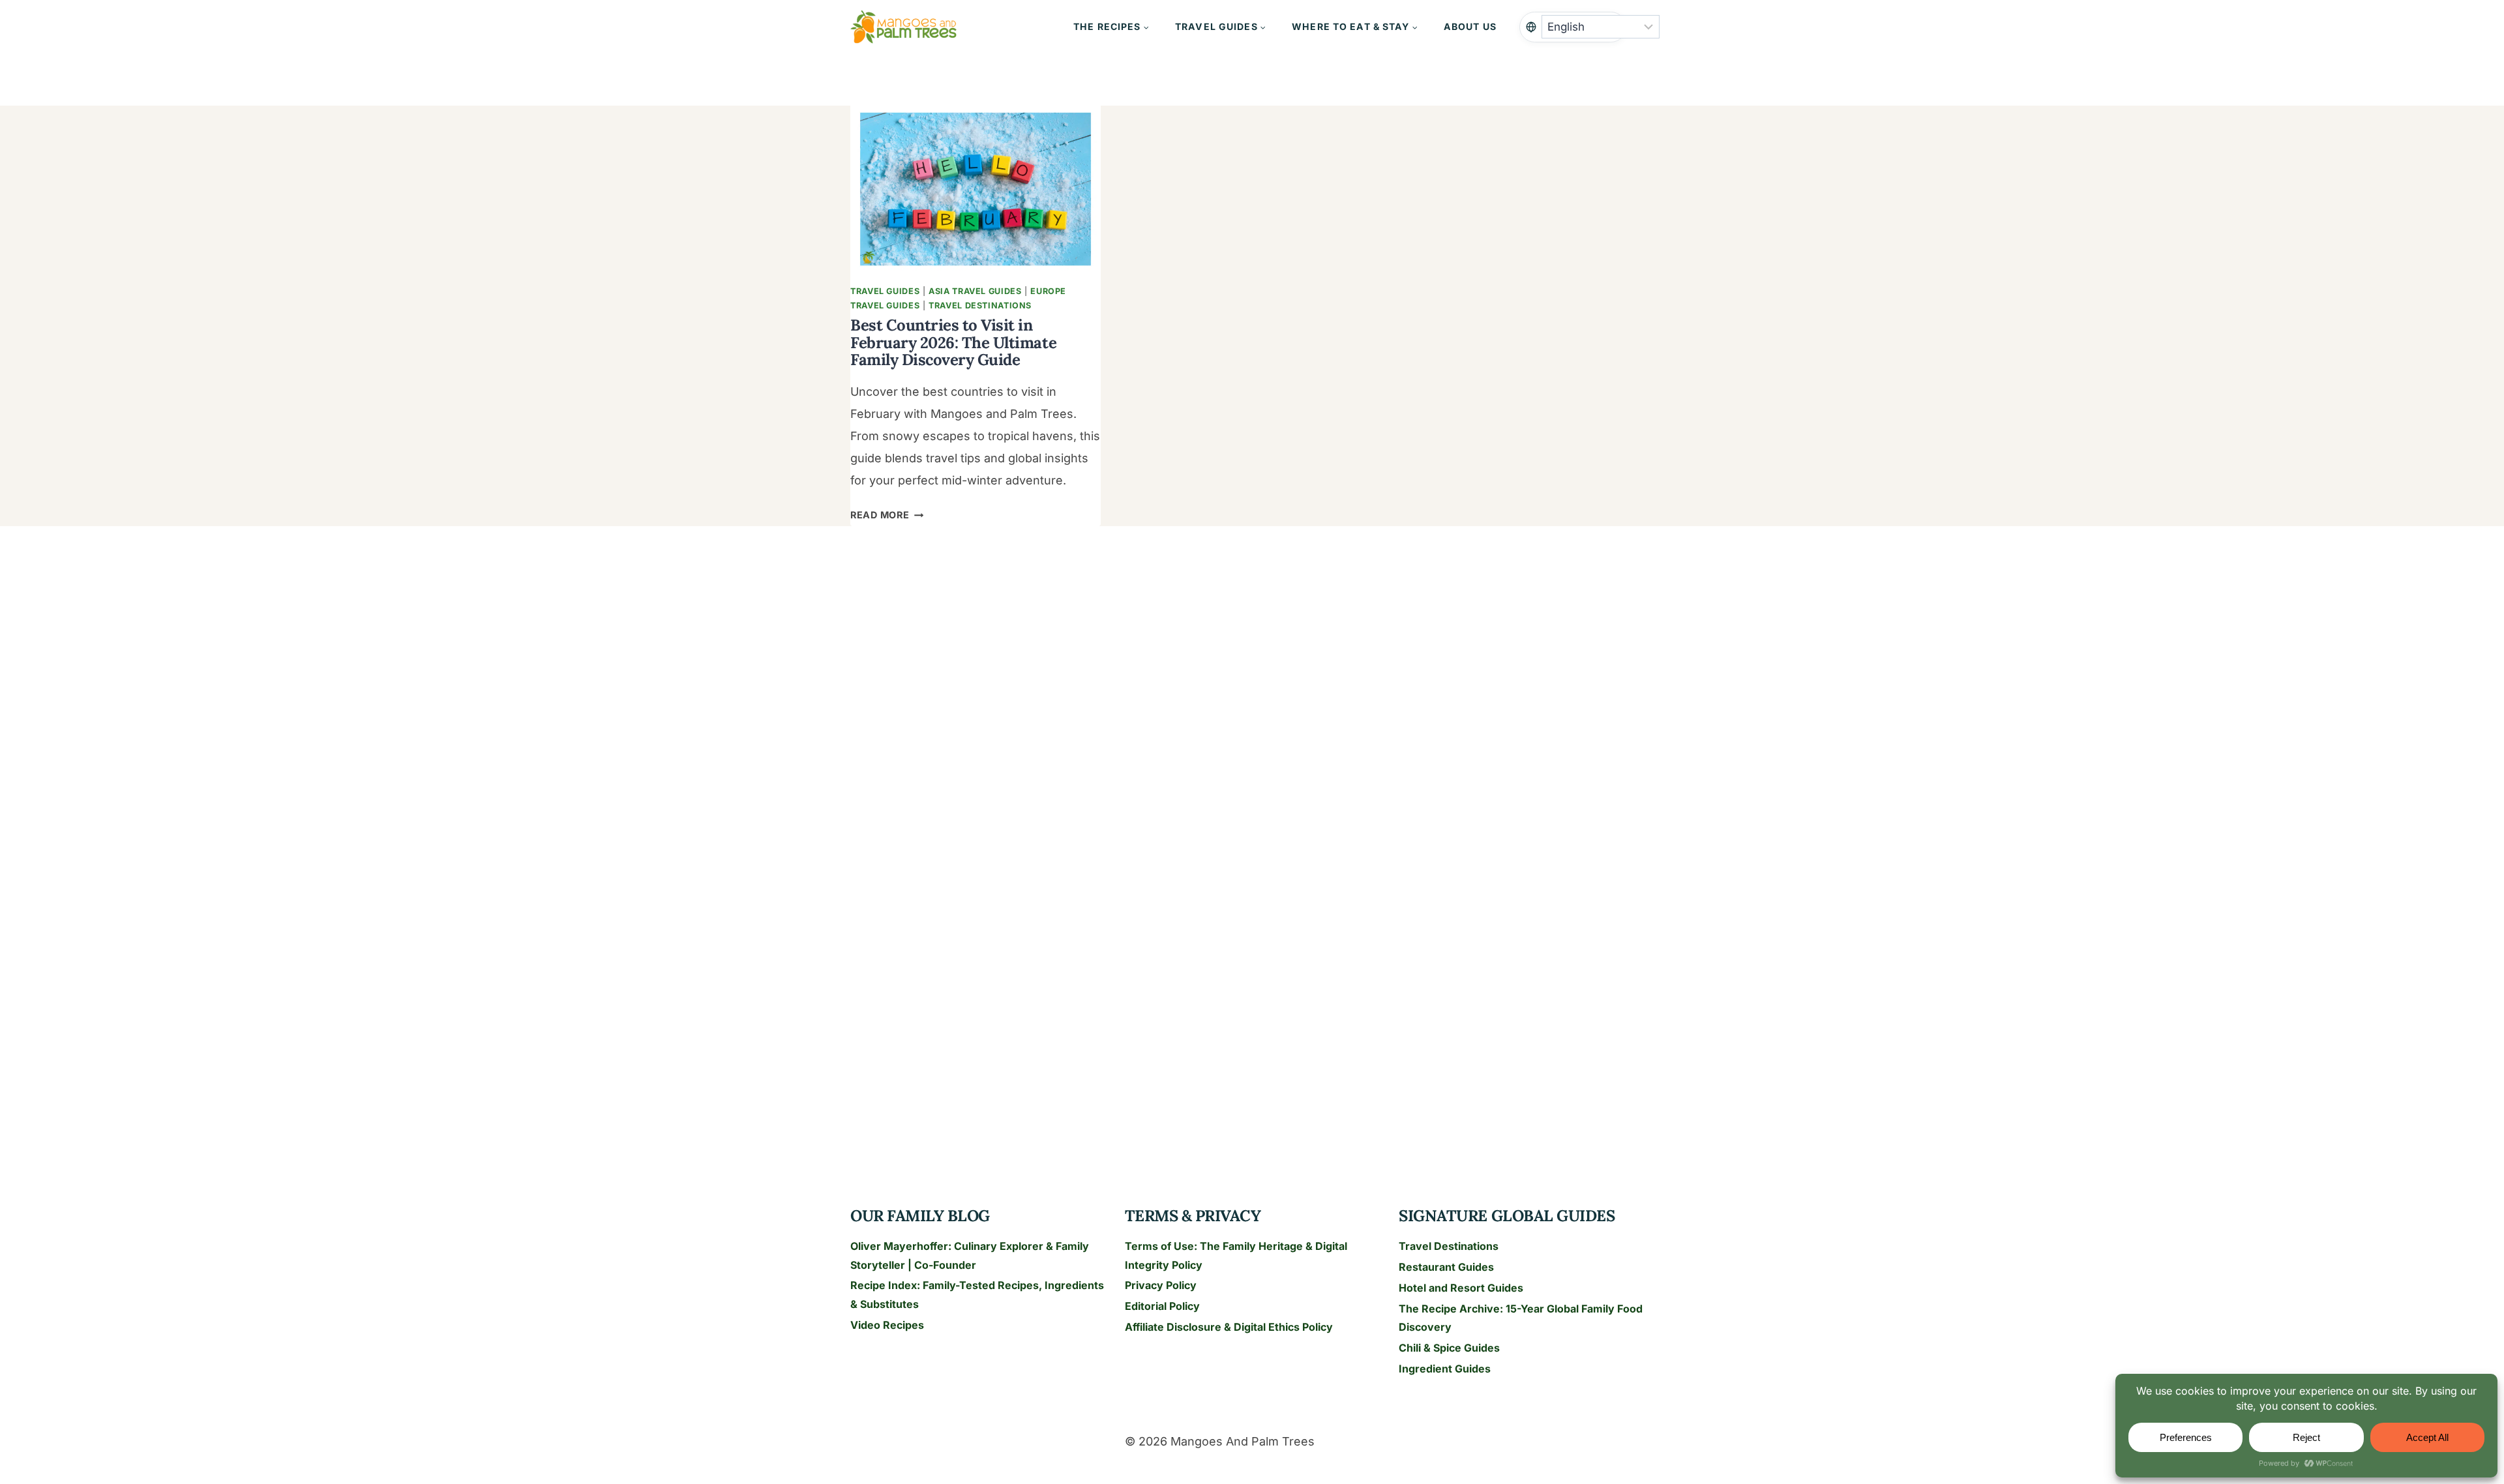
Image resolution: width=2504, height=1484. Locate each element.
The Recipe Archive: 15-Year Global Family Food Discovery (1521, 1318)
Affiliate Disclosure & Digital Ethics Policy (1229, 1327)
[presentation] (976, 189)
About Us (1470, 26)
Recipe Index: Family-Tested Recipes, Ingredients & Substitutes (977, 1295)
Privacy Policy (1161, 1285)
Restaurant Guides (1446, 1267)
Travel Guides (885, 291)
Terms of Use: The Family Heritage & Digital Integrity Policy (1236, 1255)
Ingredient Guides (1445, 1369)
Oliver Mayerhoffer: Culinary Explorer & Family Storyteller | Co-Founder (970, 1255)
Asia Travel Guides (975, 291)
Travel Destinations (980, 305)
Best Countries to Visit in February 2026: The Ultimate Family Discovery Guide (953, 342)
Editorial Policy (1162, 1306)
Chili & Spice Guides (1449, 1348)
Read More (887, 515)
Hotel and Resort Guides (1461, 1288)
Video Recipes (887, 1325)
